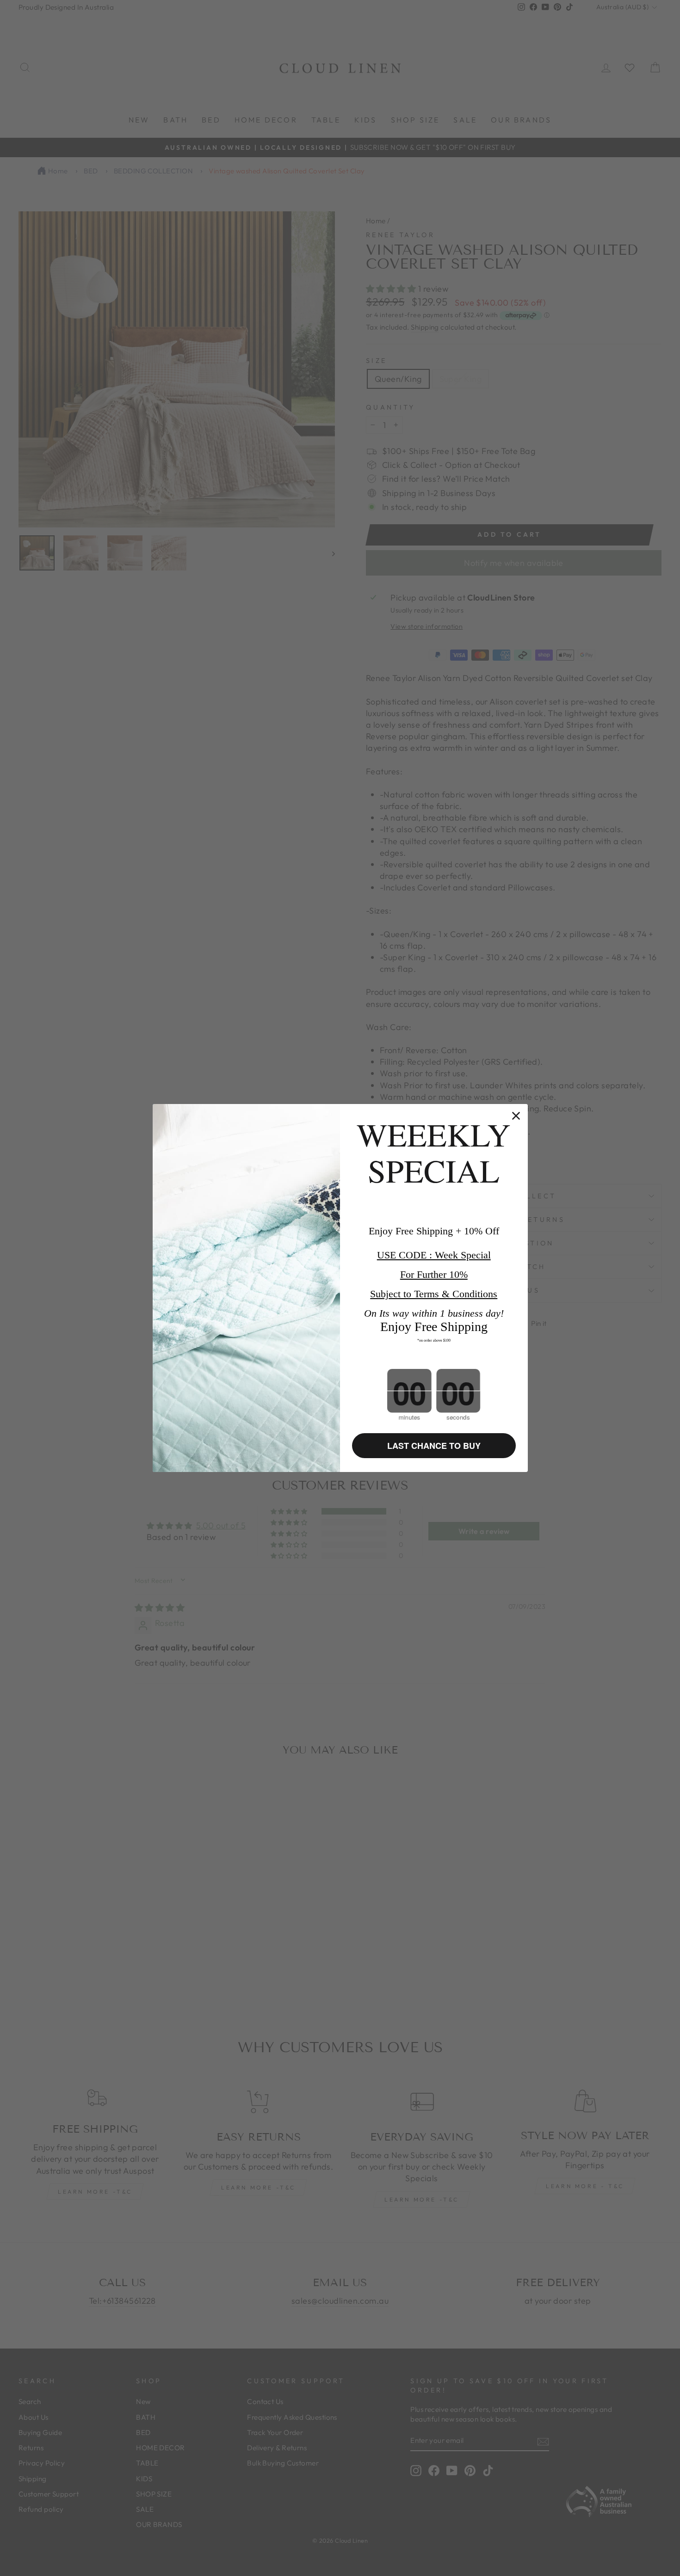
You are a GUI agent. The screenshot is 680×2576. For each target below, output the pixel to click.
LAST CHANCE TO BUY (434, 1446)
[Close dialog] (516, 1116)
